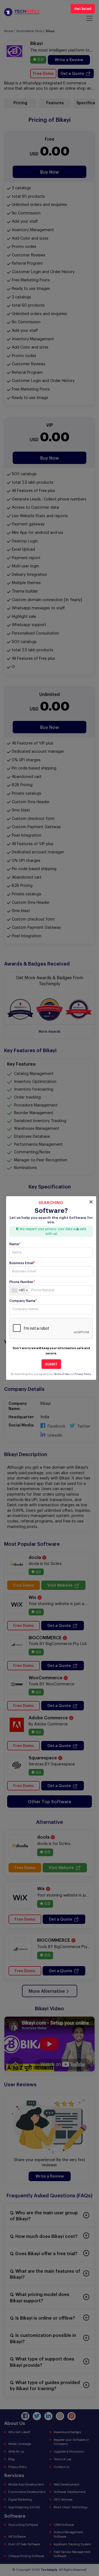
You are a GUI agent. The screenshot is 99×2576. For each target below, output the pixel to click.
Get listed (83, 9)
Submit (51, 1364)
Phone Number (22, 1282)
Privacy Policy (83, 1374)
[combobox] (20, 1290)
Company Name (23, 1301)
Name (15, 1244)
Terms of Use (61, 1374)
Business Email (22, 1263)
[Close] (91, 1202)
